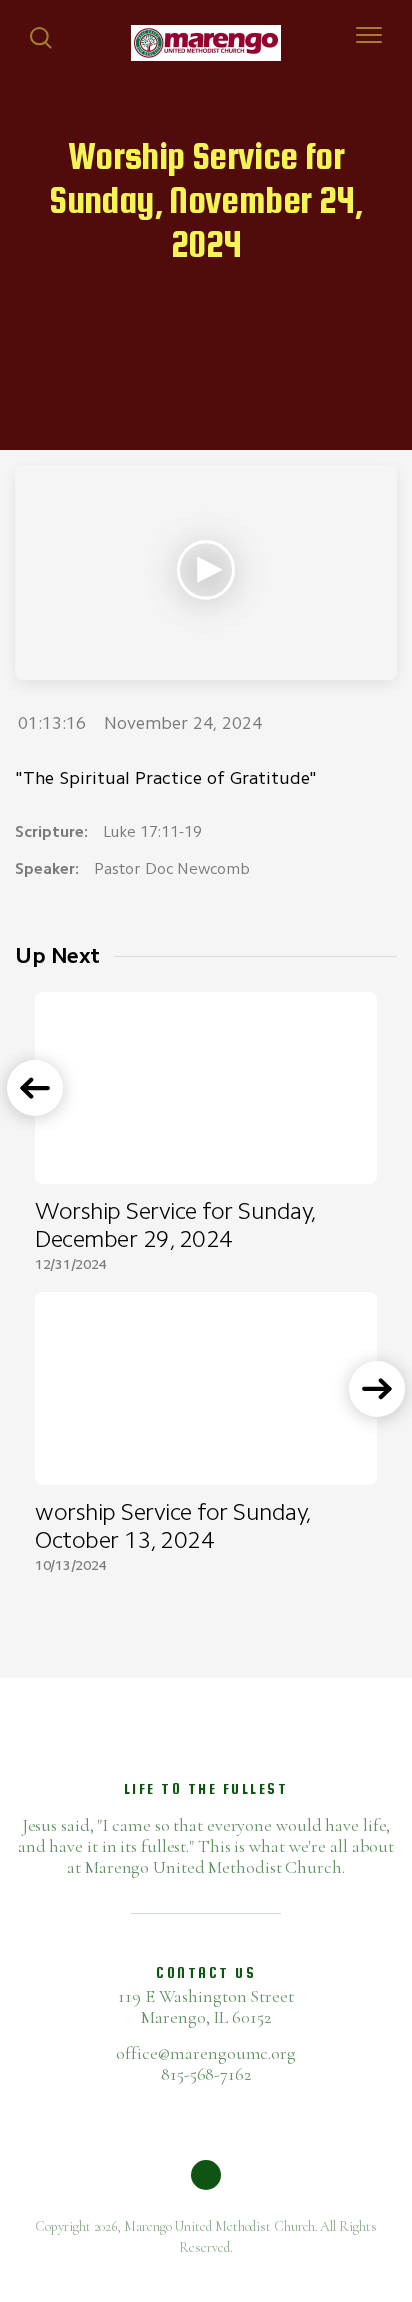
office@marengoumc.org (206, 2053)
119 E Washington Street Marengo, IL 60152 (206, 2006)
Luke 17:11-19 (152, 831)
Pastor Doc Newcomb (172, 868)
